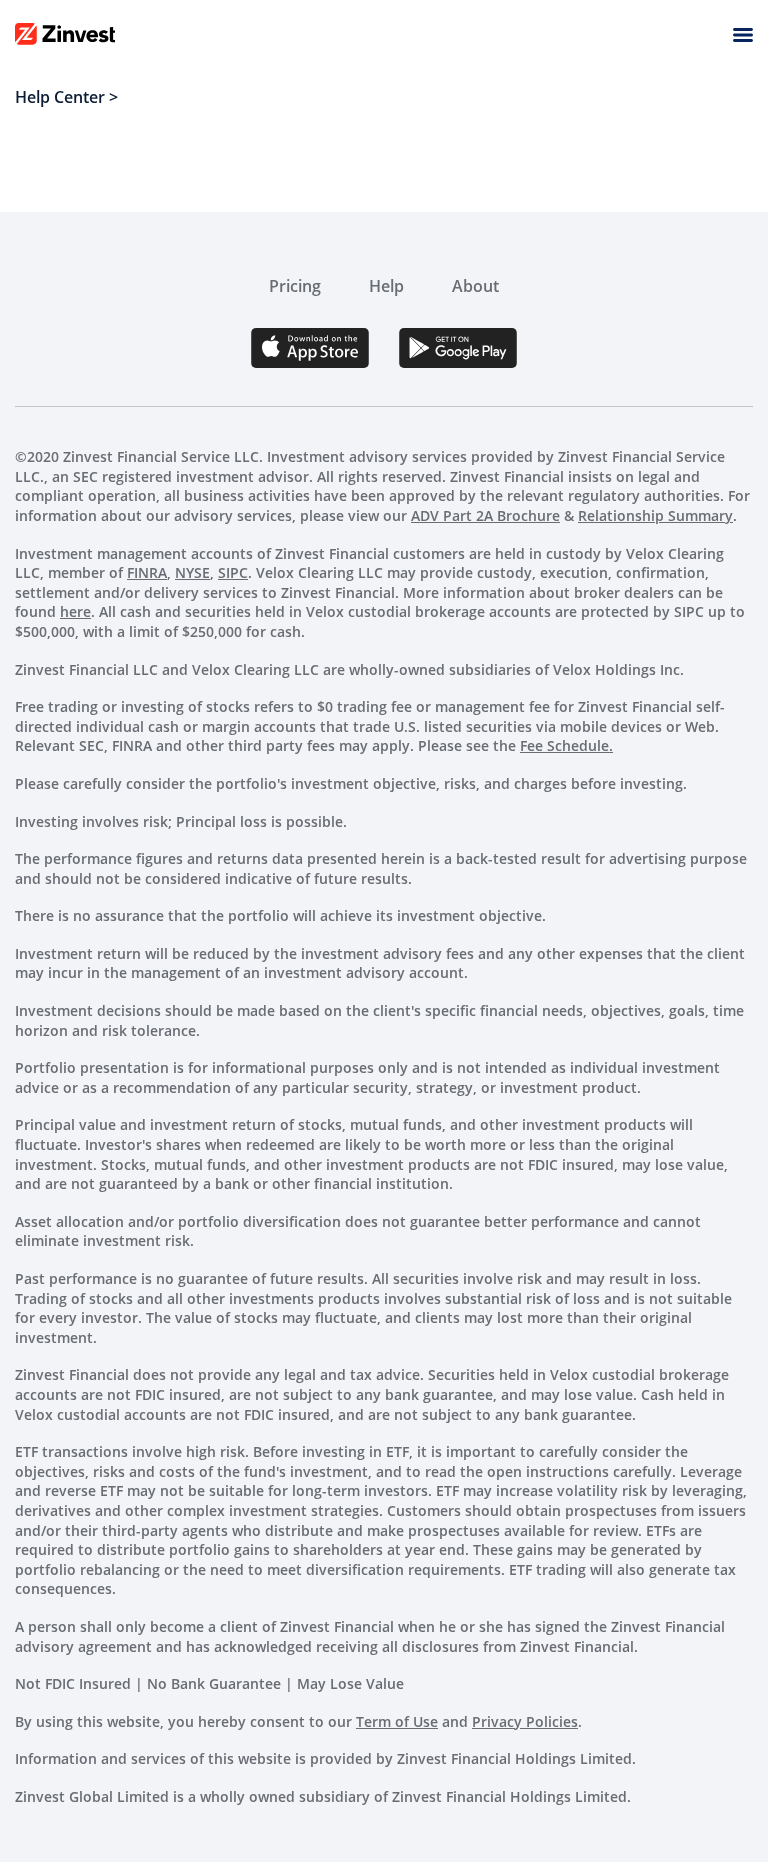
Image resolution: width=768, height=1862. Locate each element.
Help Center (60, 97)
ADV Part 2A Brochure (485, 515)
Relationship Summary (655, 515)
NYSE (192, 572)
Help (386, 286)
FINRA (147, 572)
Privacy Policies (525, 1721)
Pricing (295, 286)
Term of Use (397, 1721)
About (475, 286)
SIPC (233, 572)
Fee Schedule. (566, 745)
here (75, 611)
